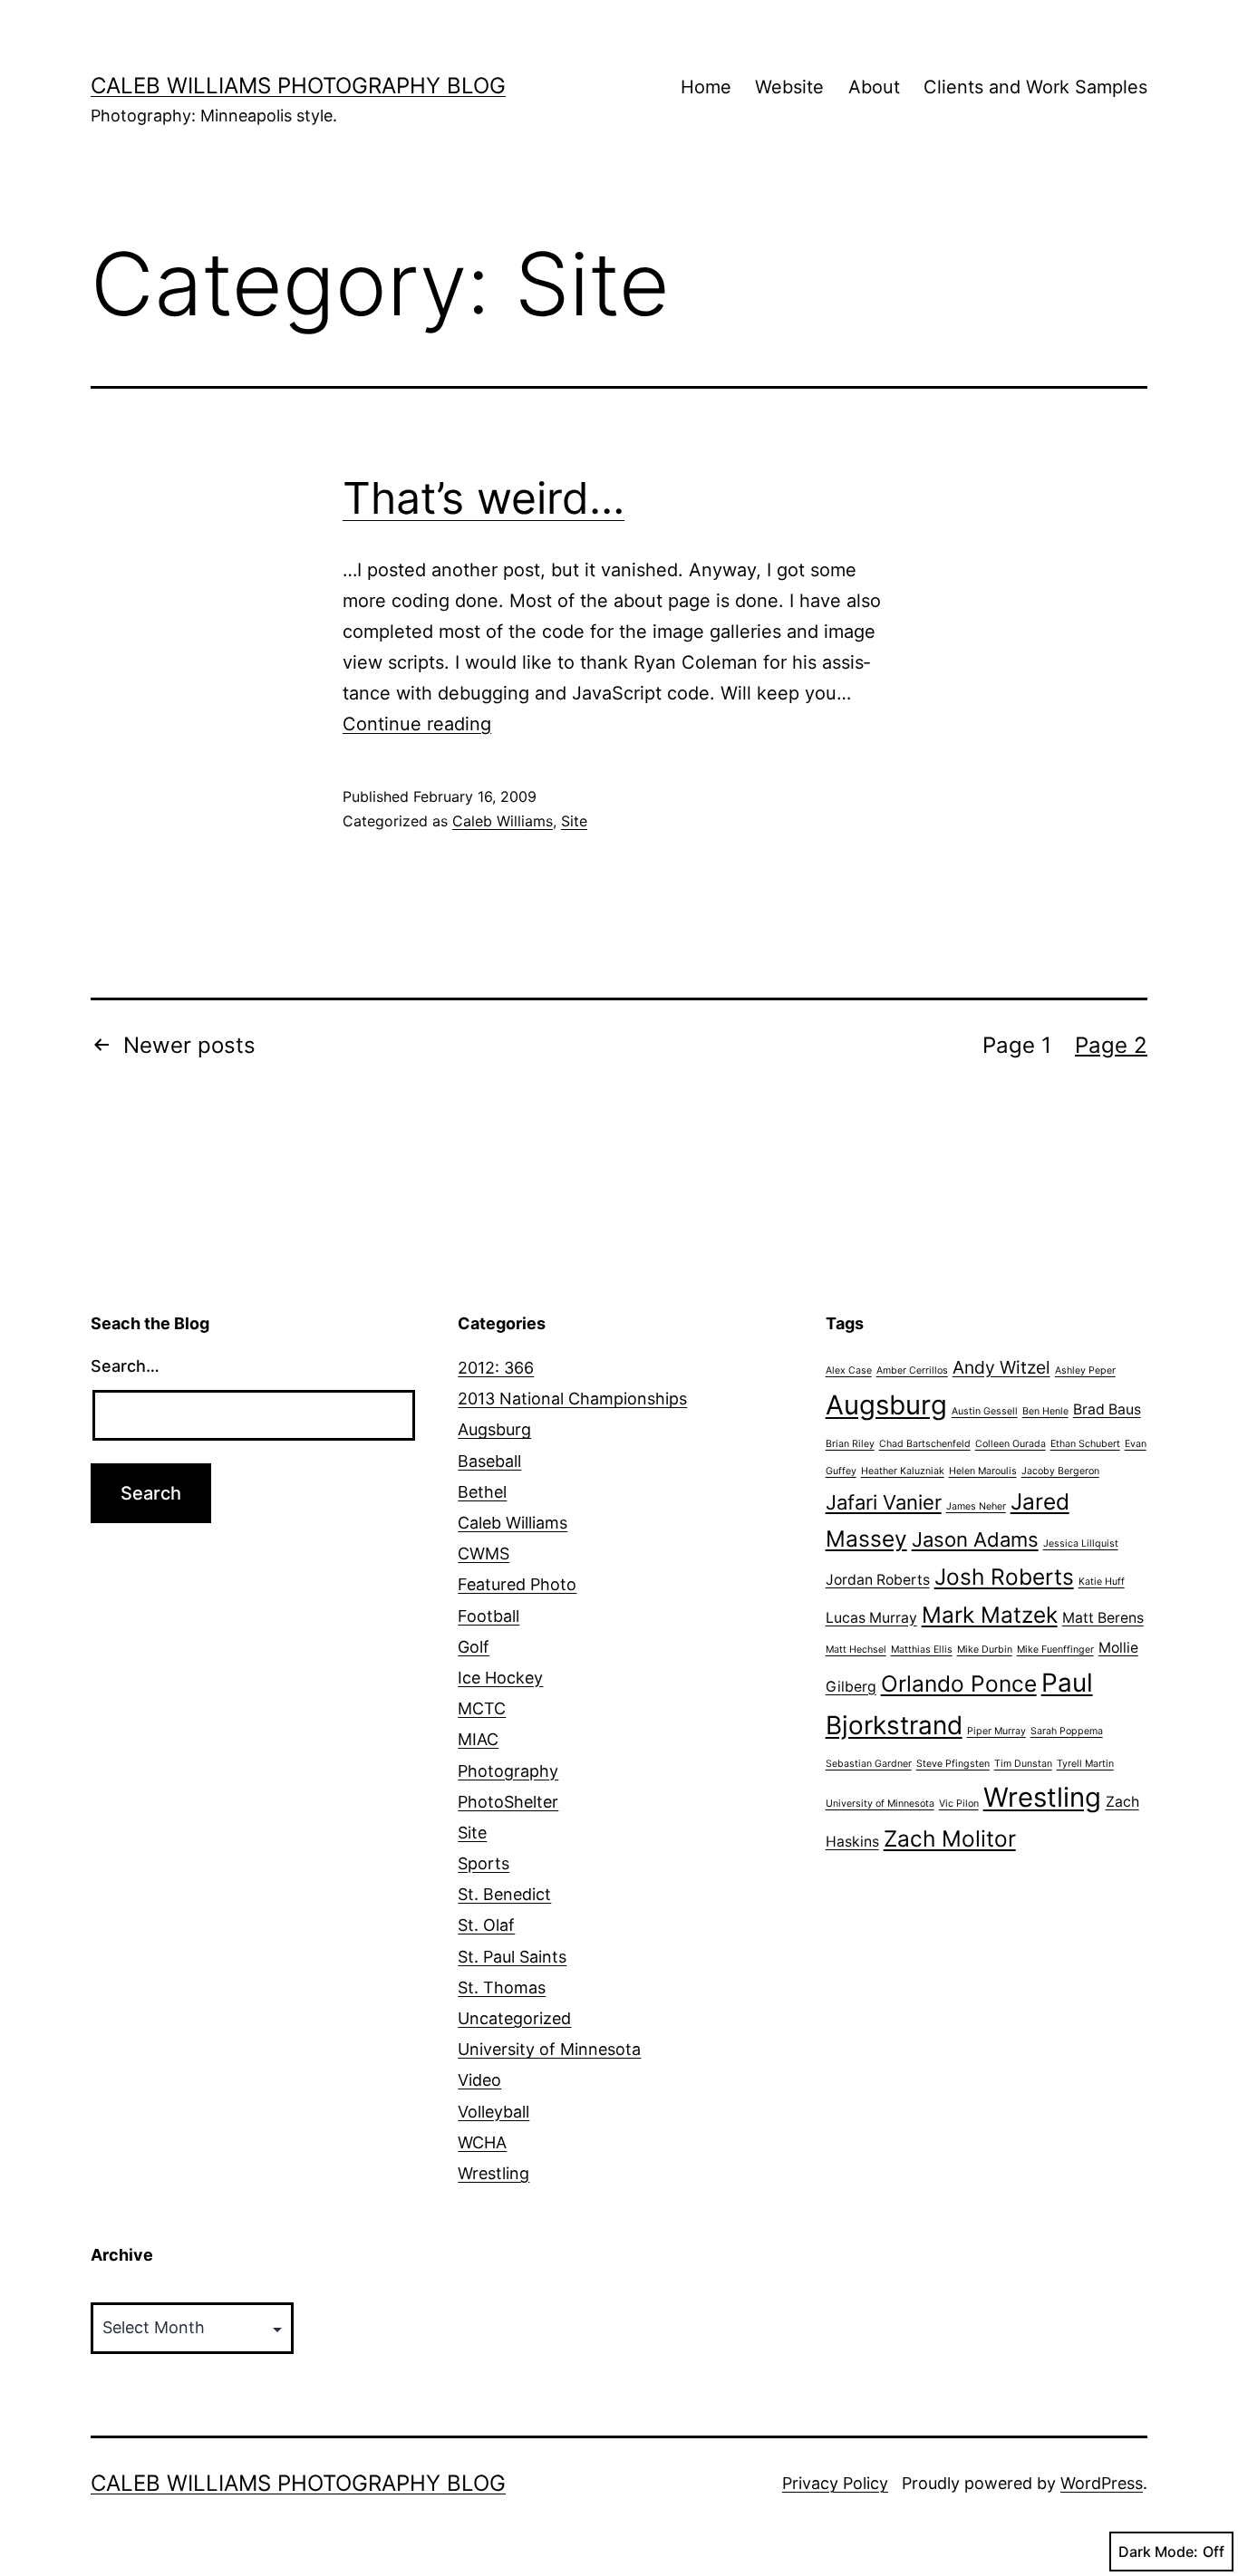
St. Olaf (486, 1925)
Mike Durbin (985, 1650)
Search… (125, 1366)
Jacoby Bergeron (1060, 1471)
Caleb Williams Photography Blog (298, 86)
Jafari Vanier (884, 1502)
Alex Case (849, 1370)
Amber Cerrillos (912, 1370)
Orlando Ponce (959, 1684)
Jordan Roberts (878, 1580)
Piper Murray (996, 1731)
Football (488, 1616)
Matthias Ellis (922, 1650)
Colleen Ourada (1011, 1444)
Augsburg (494, 1429)
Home (706, 87)
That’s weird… (484, 498)
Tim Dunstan (1023, 1764)
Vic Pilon (959, 1804)
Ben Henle (1045, 1411)
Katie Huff (1102, 1582)
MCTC (482, 1708)
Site (574, 821)
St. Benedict (504, 1894)
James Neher (976, 1506)
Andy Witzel (1001, 1367)
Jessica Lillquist (1081, 1544)
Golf (474, 1647)
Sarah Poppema (1067, 1731)
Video (479, 2080)
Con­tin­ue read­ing (417, 724)
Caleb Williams (503, 821)
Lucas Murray (871, 1618)
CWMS (484, 1553)
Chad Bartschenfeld (925, 1444)
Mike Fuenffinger (1055, 1650)
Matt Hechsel (856, 1650)
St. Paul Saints (512, 1957)
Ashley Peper (1085, 1370)
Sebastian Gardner (869, 1764)
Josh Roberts (1004, 1577)
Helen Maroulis (983, 1471)
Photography (508, 1771)
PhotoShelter (508, 1802)
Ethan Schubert (1085, 1444)
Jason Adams (975, 1539)
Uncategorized (514, 2018)
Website (789, 87)
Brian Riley (850, 1444)
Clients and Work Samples (1035, 87)
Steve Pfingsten (953, 1764)
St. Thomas (502, 1987)
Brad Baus (1107, 1409)
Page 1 (1017, 1045)
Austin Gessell (985, 1411)
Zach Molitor (950, 1838)
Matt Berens (1103, 1618)
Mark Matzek (990, 1615)
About (874, 87)
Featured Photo (517, 1584)
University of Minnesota (549, 2049)
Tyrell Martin (1085, 1764)
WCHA (482, 2142)
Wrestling (493, 2173)
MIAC (478, 1739)
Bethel (482, 1492)
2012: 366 (496, 1368)
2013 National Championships (572, 1399)
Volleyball (493, 2112)
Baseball (489, 1461)
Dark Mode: (1158, 2552)
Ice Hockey (500, 1678)
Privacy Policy (835, 2483)
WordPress (1102, 2483)
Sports (484, 1863)
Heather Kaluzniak (903, 1471)
